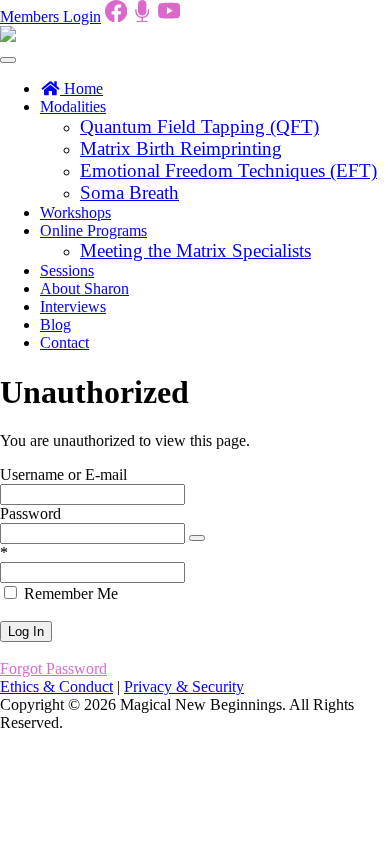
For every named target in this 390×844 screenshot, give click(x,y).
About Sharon (84, 288)
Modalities (73, 106)
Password (30, 513)
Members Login (50, 16)
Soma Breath (129, 192)
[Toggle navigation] (8, 60)
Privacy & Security (184, 686)
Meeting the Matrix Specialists (195, 250)
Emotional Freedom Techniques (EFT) (228, 170)
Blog (55, 324)
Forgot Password (53, 668)
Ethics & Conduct (56, 686)
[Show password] (197, 538)
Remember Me (69, 593)
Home (81, 88)
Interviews (73, 306)
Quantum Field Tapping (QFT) (199, 126)
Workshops (75, 212)
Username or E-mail (63, 474)
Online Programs (93, 230)
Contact (64, 342)
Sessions (67, 270)
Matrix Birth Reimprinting (181, 148)
